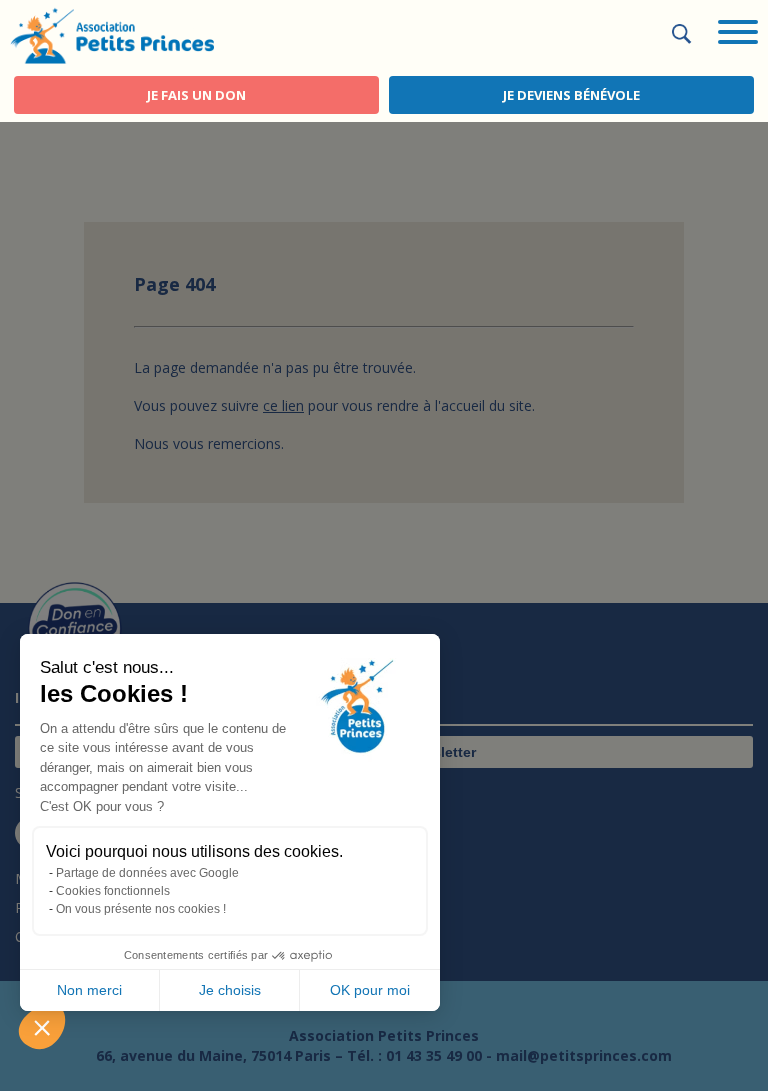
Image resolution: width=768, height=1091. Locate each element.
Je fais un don (196, 95)
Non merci (89, 990)
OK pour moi (370, 990)
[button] (42, 1027)
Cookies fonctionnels (113, 891)
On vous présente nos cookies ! (141, 909)
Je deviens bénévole (571, 95)
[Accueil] (112, 34)
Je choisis (230, 990)
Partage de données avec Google (147, 873)
